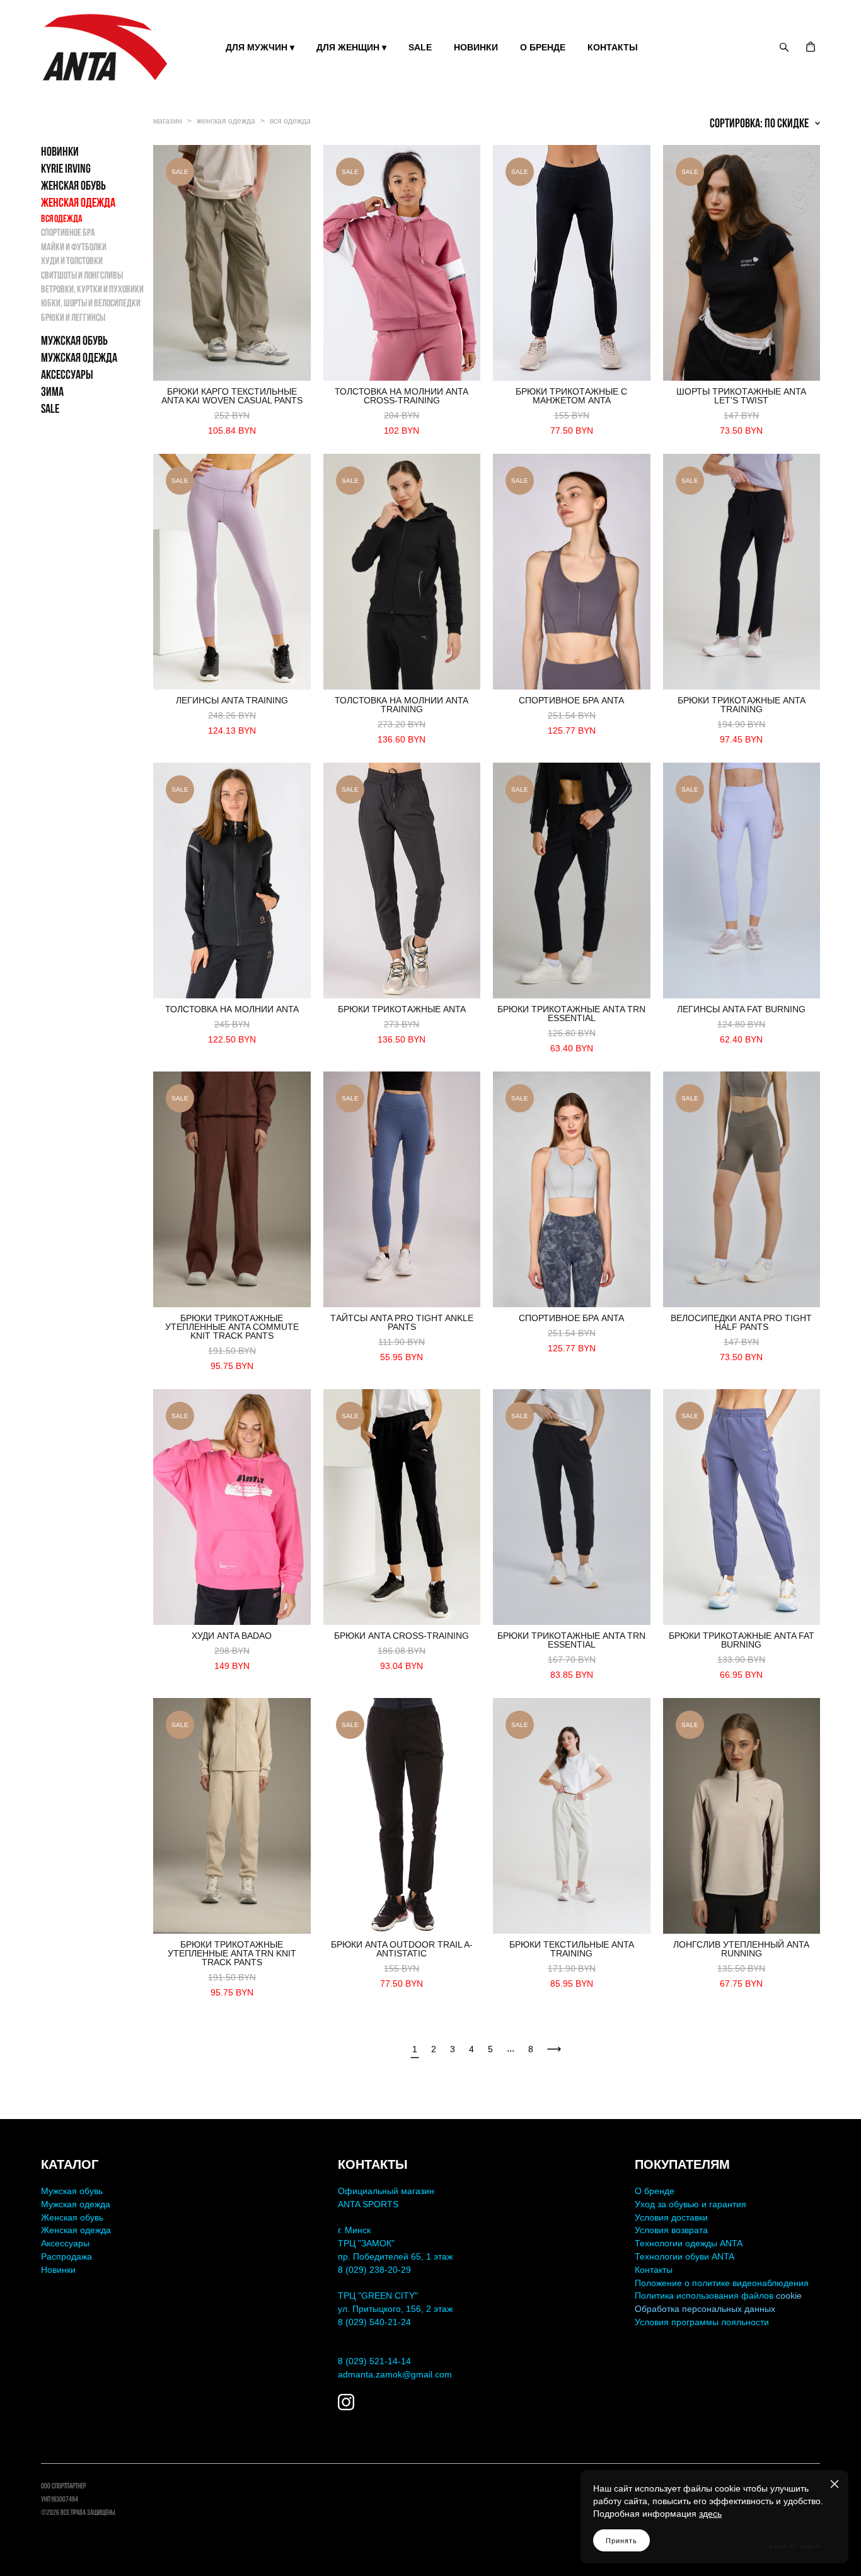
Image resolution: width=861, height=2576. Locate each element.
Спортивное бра (68, 232)
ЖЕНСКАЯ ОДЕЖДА (78, 202)
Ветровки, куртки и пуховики (92, 289)
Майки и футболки (74, 247)
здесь (710, 2514)
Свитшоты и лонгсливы (82, 275)
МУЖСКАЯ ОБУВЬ (74, 340)
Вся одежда (62, 218)
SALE (420, 47)
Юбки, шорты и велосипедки (91, 303)
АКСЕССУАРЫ (67, 374)
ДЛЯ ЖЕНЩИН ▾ (351, 47)
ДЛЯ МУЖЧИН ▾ (260, 47)
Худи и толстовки (72, 261)
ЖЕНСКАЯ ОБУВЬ (73, 185)
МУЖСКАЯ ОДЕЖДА (79, 357)
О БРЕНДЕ (543, 47)
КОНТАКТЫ (613, 47)
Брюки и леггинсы (73, 317)
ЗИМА (52, 391)
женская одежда (226, 121)
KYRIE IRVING (66, 168)
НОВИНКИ (476, 47)
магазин (168, 121)
